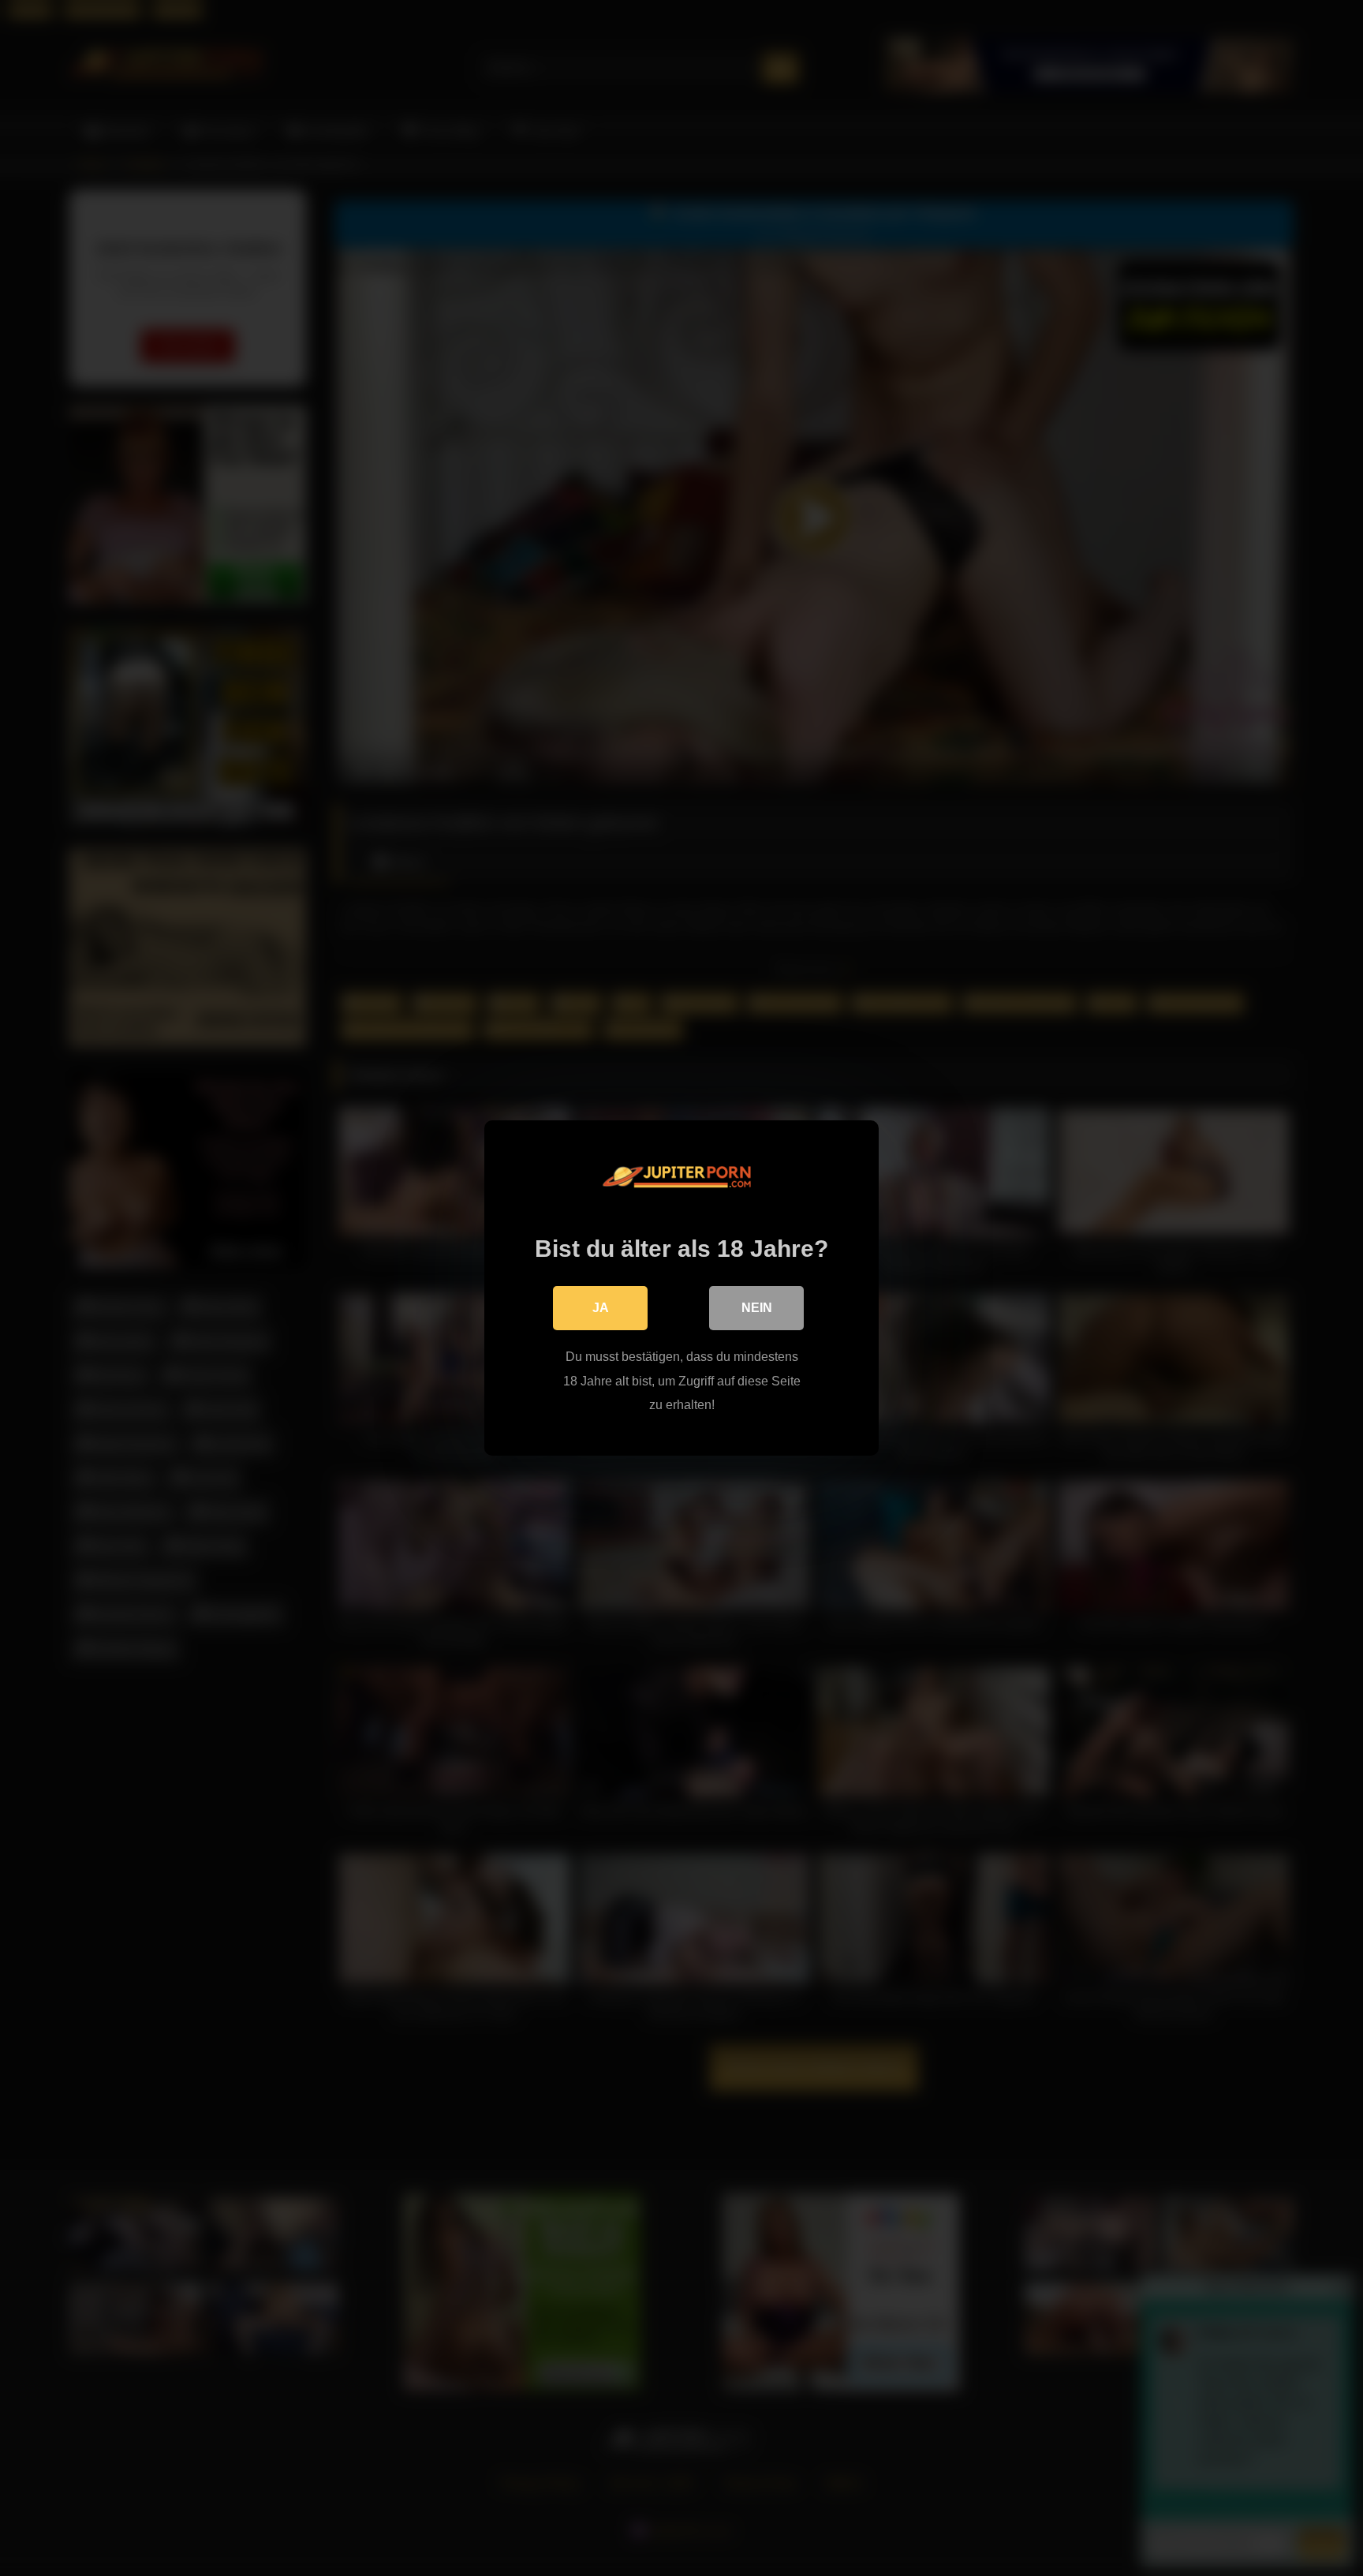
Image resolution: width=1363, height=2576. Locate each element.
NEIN (757, 1308)
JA (601, 1308)
